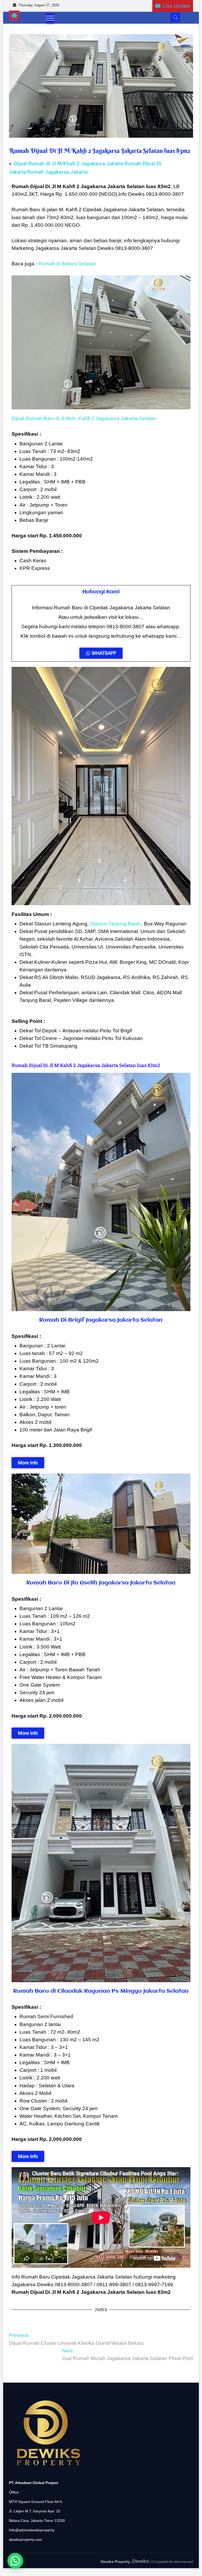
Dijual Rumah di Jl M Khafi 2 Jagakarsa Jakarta (69, 164)
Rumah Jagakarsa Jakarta (57, 172)
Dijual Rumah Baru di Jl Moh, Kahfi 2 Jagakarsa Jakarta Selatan (84, 418)
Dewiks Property (115, 2562)
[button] (15, 2561)
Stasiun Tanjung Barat (115, 924)
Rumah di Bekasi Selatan (67, 264)
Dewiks (141, 2561)
